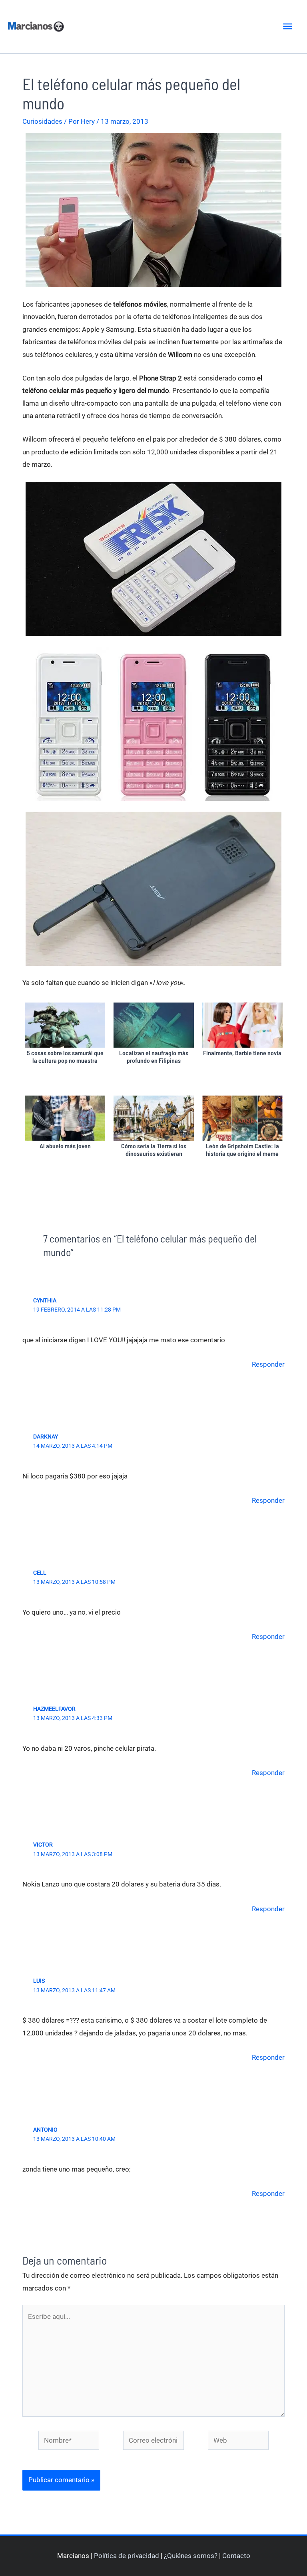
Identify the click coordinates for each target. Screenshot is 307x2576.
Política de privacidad (127, 2556)
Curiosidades (42, 121)
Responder (268, 1364)
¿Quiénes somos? (191, 2556)
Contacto (236, 2556)
